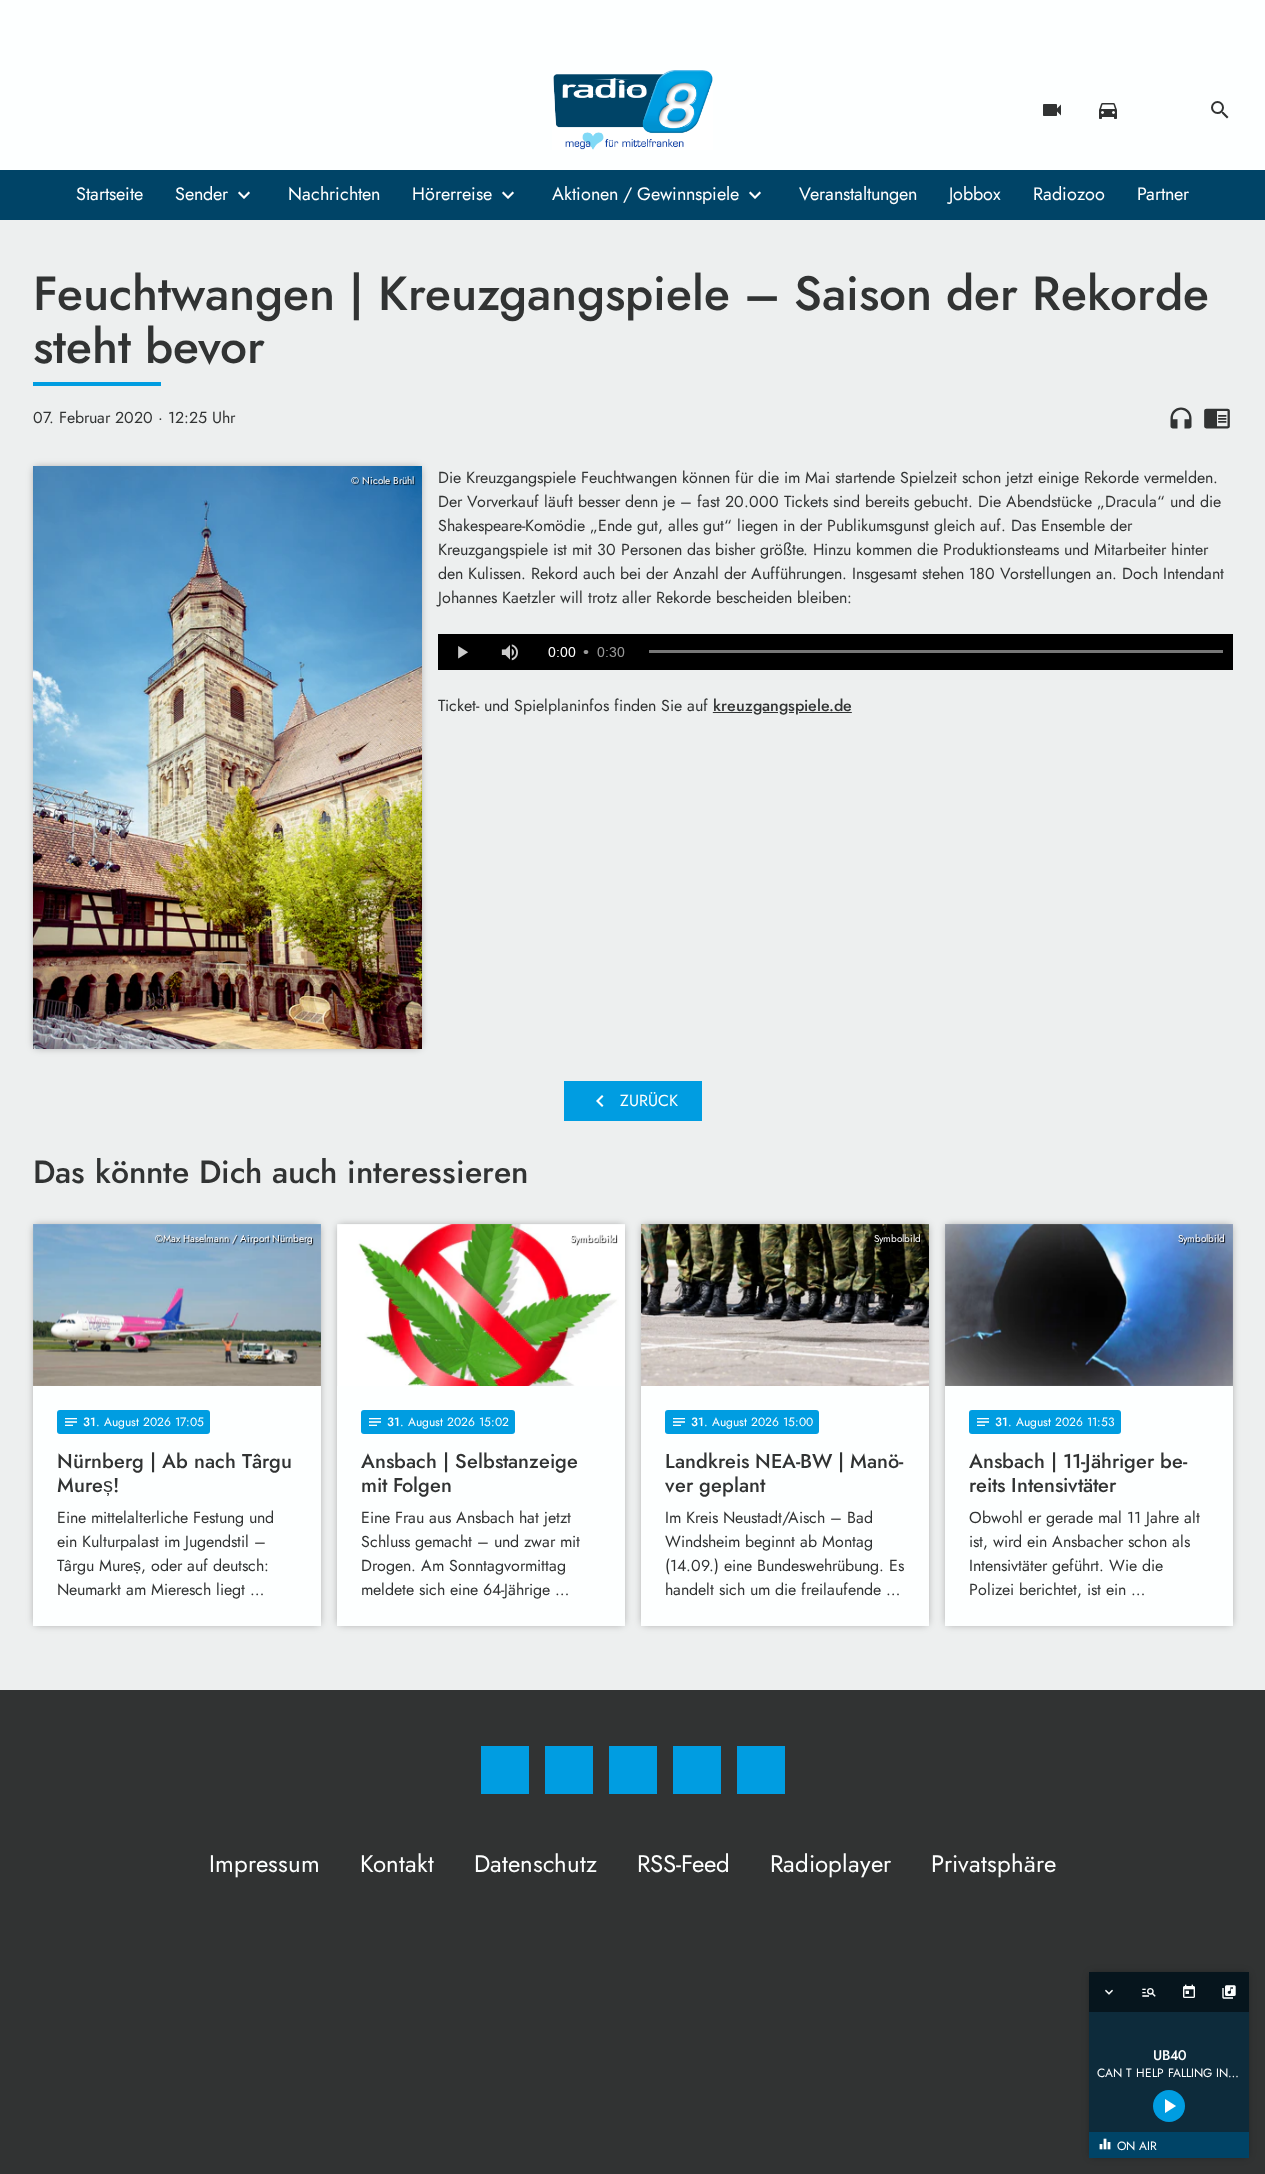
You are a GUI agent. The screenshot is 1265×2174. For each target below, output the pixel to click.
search (1220, 110)
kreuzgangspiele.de (782, 705)
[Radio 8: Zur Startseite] (633, 110)
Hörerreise (452, 194)
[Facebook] (53, 110)
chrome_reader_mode (1217, 418)
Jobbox (975, 194)
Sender (201, 194)
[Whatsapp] (133, 110)
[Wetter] (1164, 110)
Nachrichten (334, 194)
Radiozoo (1069, 194)
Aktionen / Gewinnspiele (645, 194)
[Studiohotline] (173, 110)
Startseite (109, 194)
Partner (1163, 194)
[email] (213, 110)
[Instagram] (93, 110)
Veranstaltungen (858, 194)
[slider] (936, 652)
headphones (1181, 418)
